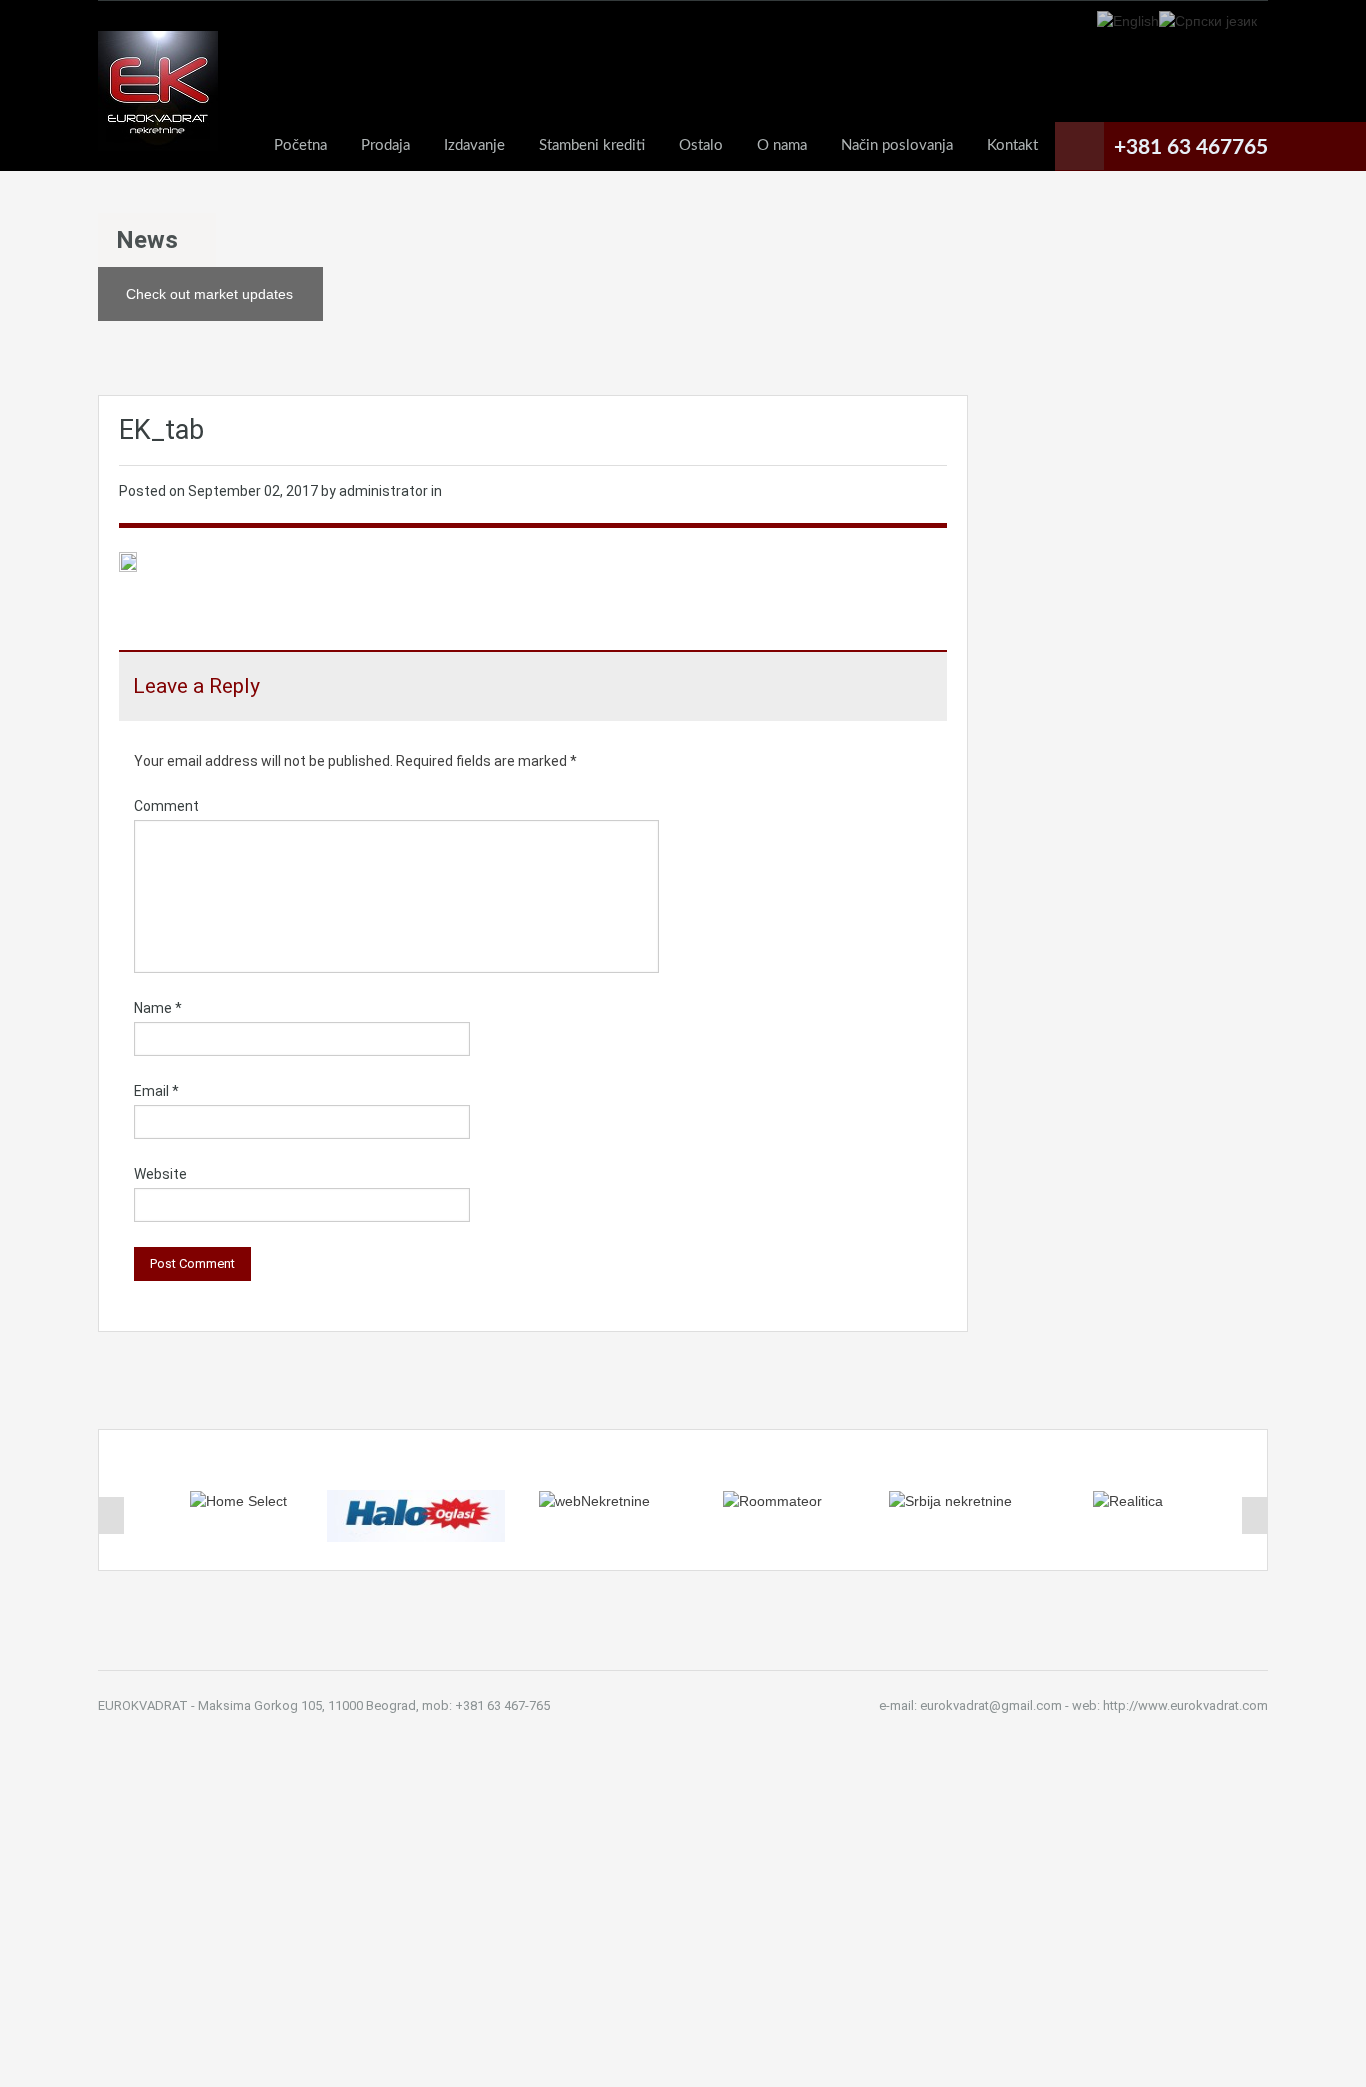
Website (160, 1174)
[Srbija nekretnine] (950, 1500)
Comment (166, 806)
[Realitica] (1128, 1500)
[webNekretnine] (594, 1500)
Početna (300, 145)
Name (158, 1008)
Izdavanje (474, 145)
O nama (782, 145)
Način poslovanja (897, 145)
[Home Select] (238, 1500)
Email (156, 1091)
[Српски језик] (1208, 20)
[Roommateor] (772, 1500)
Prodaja (385, 145)
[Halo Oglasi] (416, 1515)
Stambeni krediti (592, 145)
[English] (1128, 20)
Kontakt (1012, 145)
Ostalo (701, 145)
